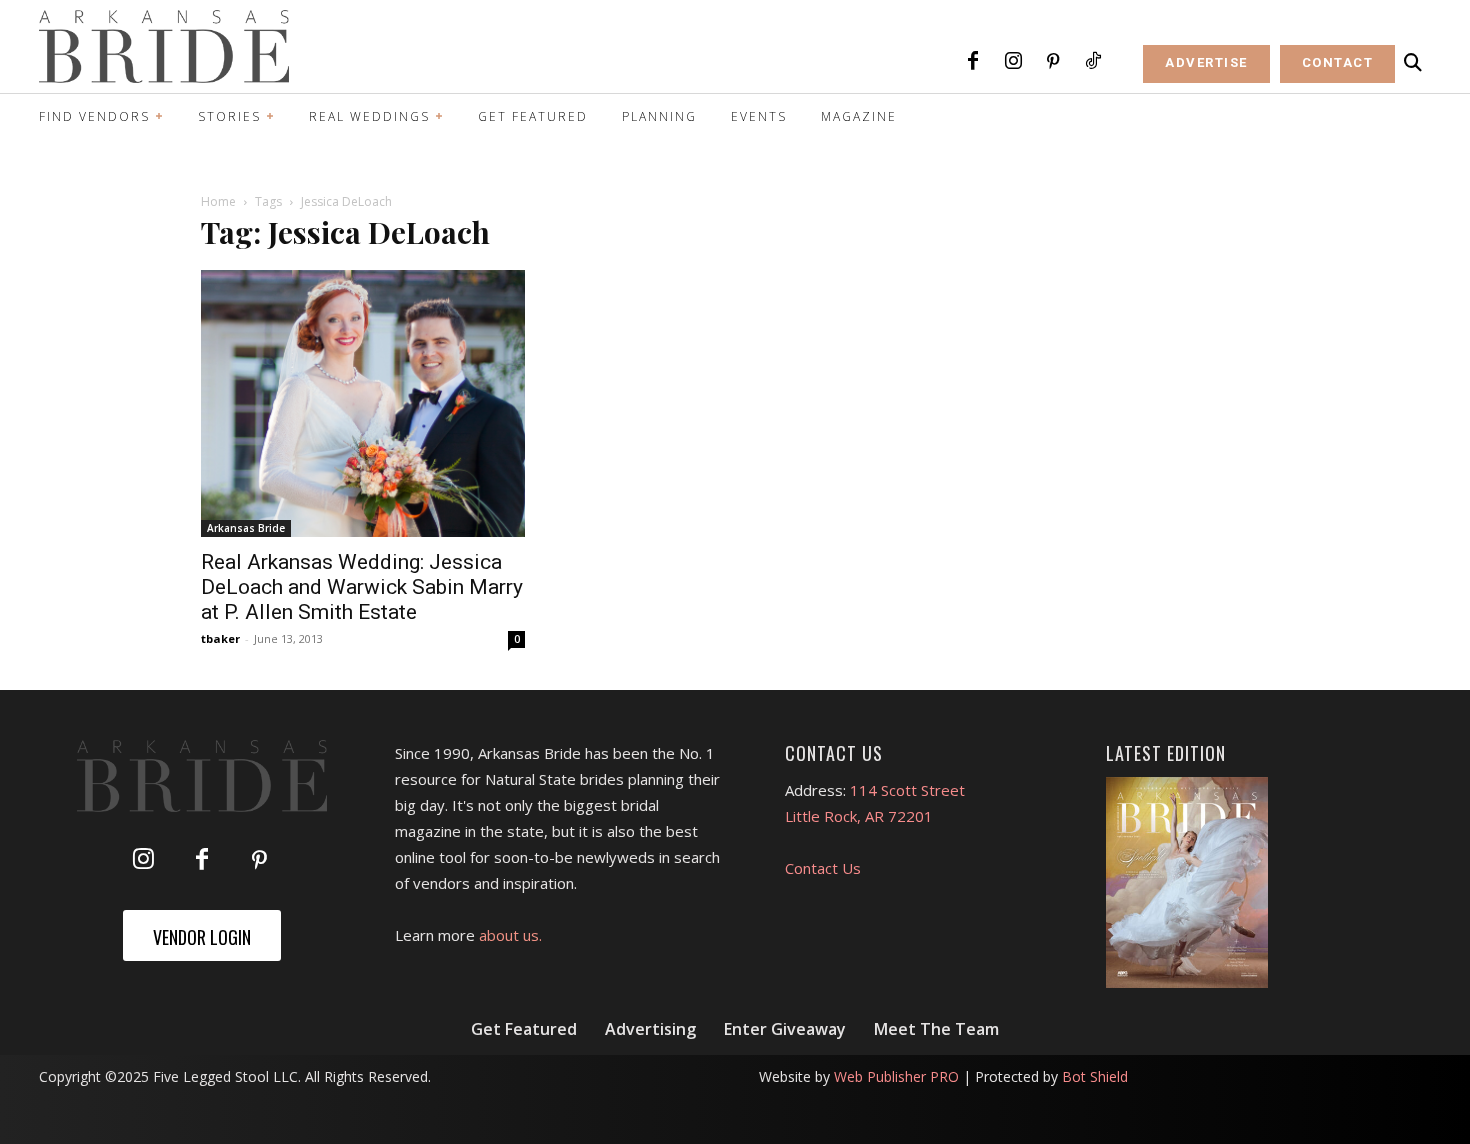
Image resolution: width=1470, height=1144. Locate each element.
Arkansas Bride (246, 528)
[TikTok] (1093, 62)
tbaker (220, 638)
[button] (1413, 63)
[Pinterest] (1053, 62)
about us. (510, 935)
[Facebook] (973, 62)
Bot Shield (1095, 1076)
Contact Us (823, 868)
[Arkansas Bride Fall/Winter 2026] (1187, 883)
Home (218, 201)
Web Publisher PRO (896, 1076)
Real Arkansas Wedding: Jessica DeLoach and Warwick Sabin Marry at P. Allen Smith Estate (362, 587)
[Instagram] (1013, 62)
